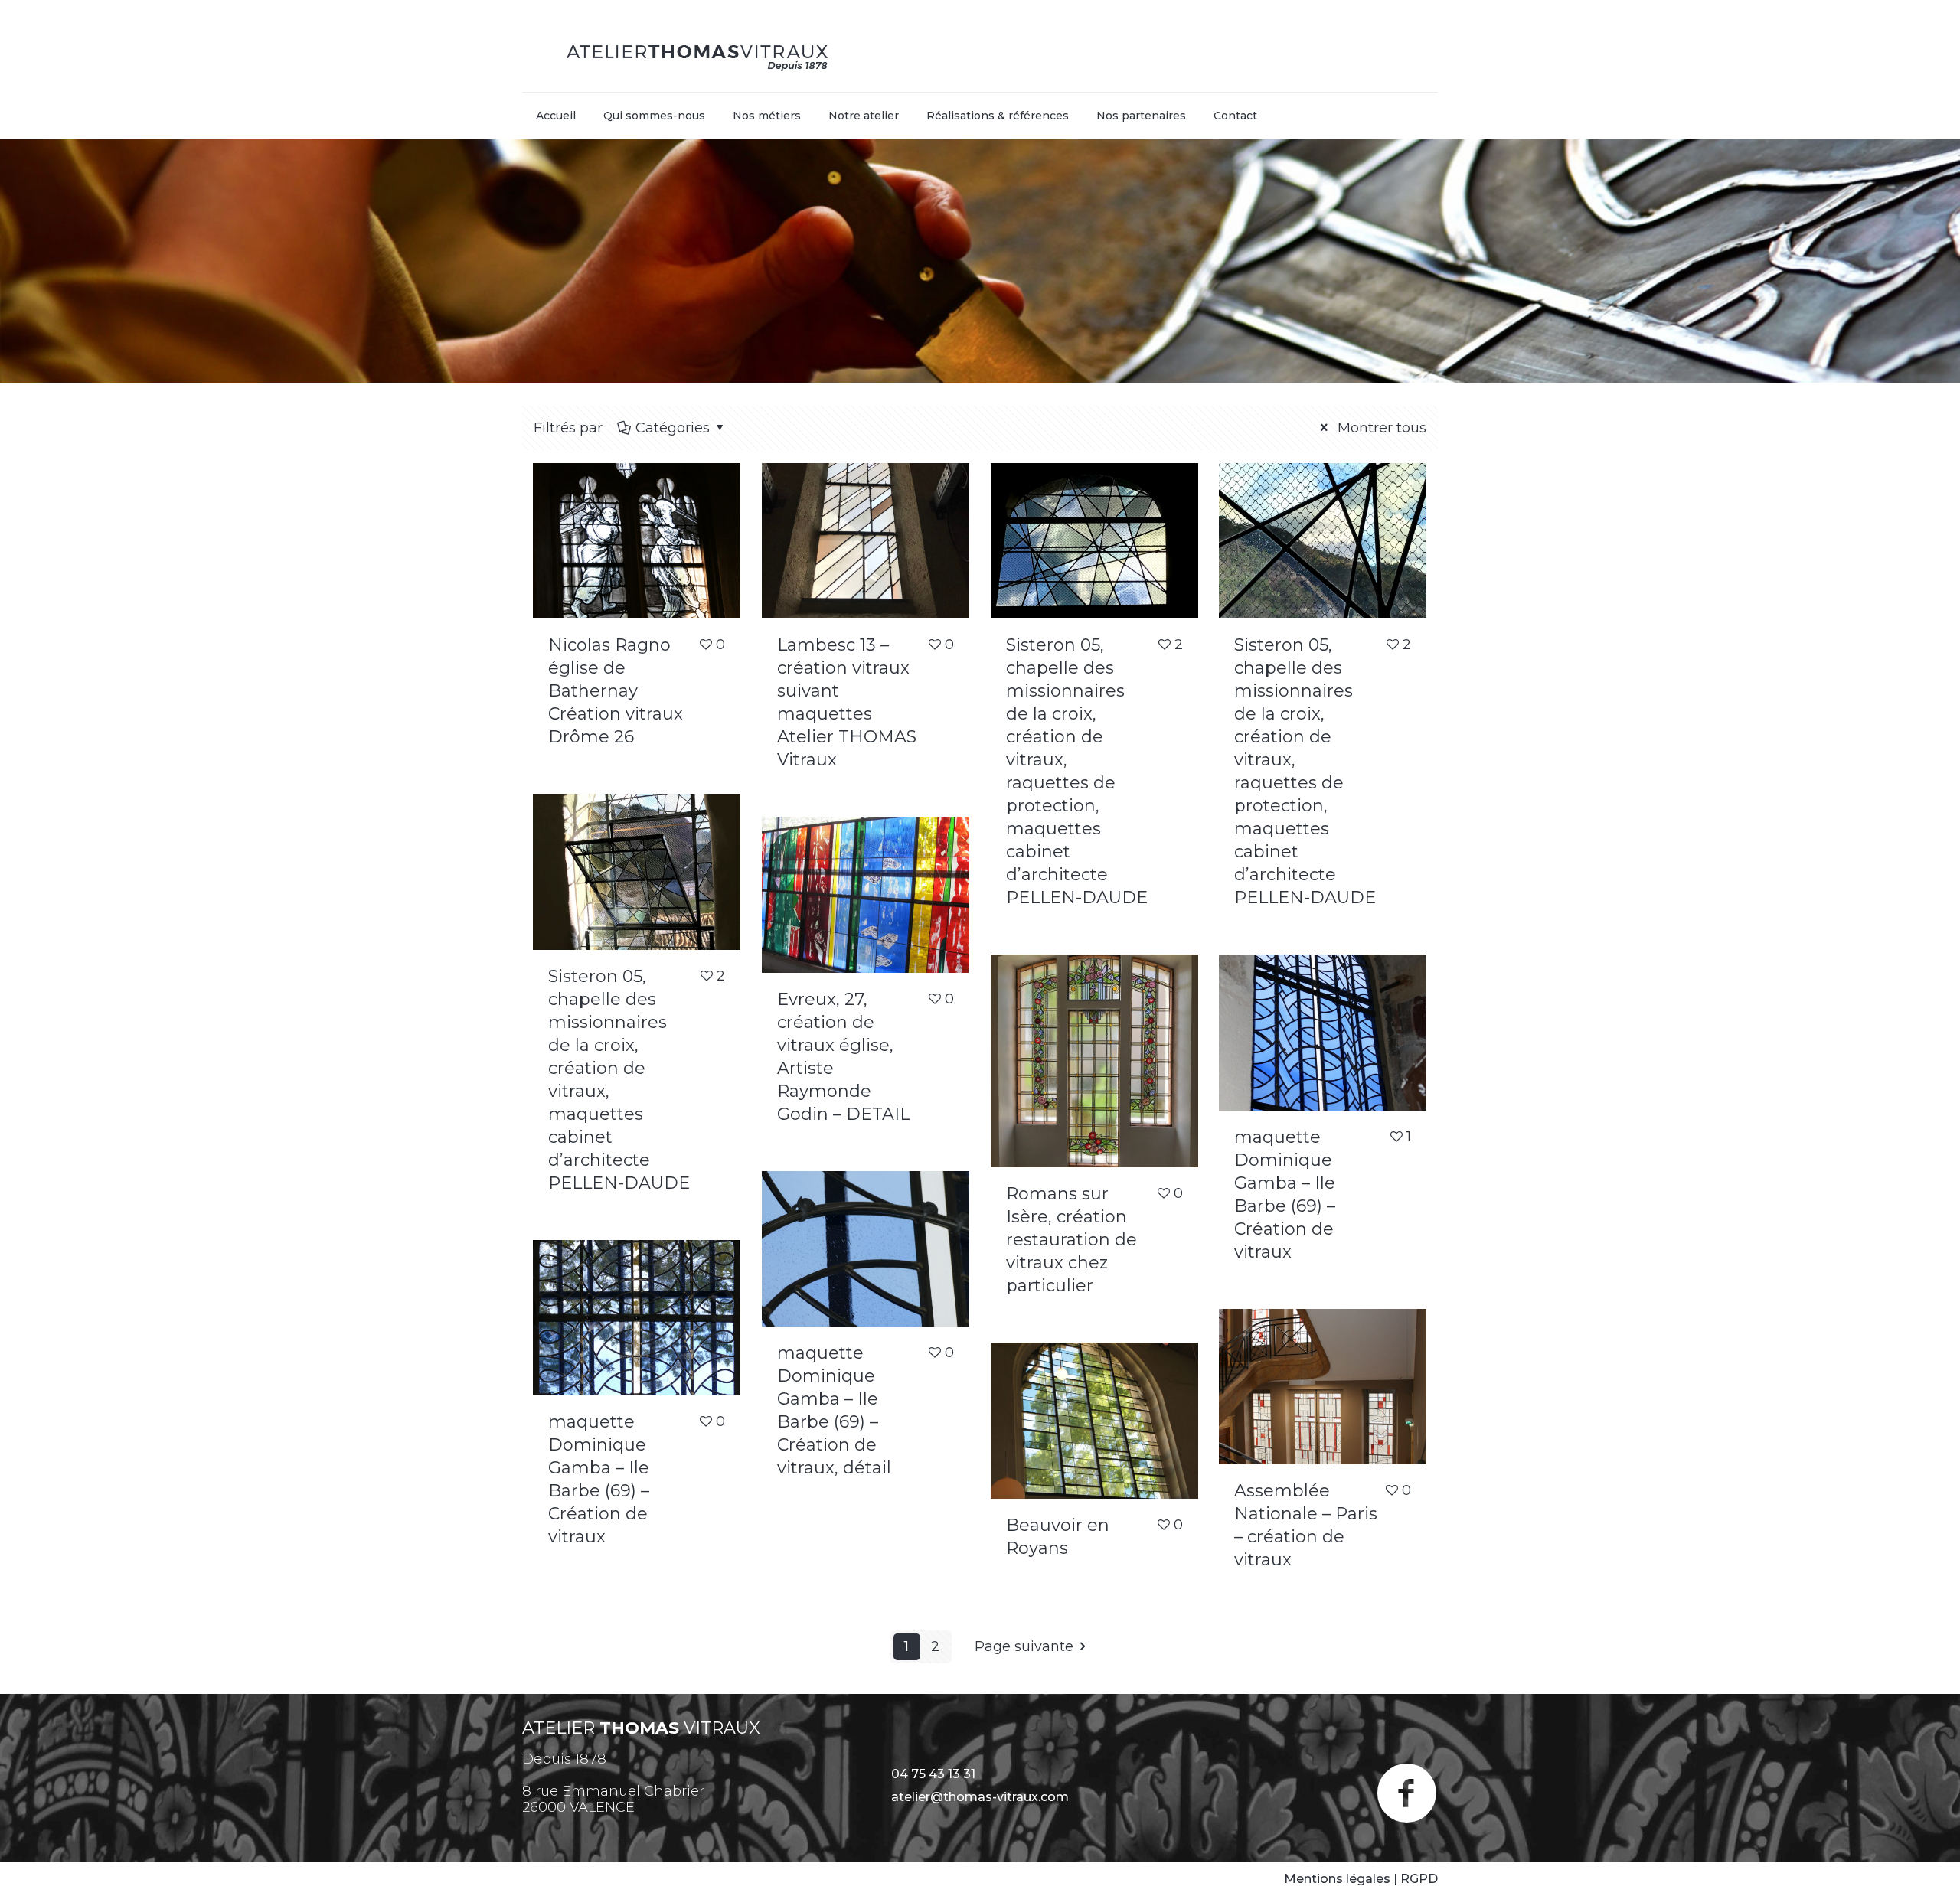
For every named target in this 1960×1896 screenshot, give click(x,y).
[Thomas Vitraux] (698, 54)
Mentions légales (1337, 1879)
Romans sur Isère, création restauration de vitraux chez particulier (1071, 1240)
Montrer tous (1380, 428)
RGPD (1419, 1879)
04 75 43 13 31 (933, 1774)
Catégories (673, 428)
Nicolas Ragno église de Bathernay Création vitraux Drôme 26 (616, 691)
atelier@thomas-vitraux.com (980, 1797)
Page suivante (1024, 1646)
